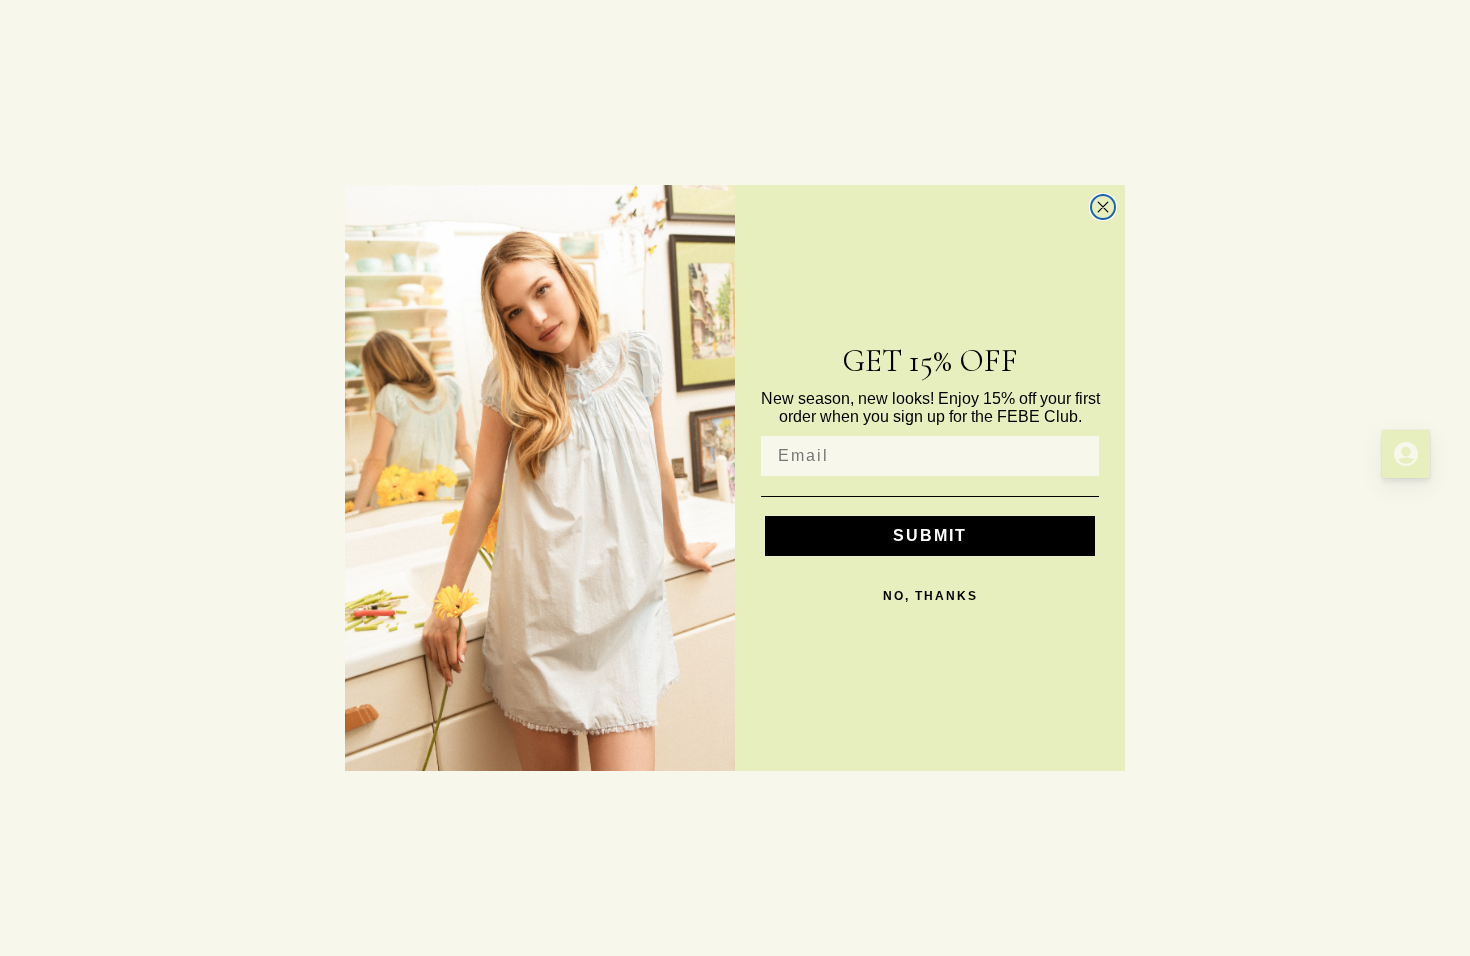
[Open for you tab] (1406, 454)
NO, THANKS (930, 596)
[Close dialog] (1103, 207)
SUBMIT (930, 535)
